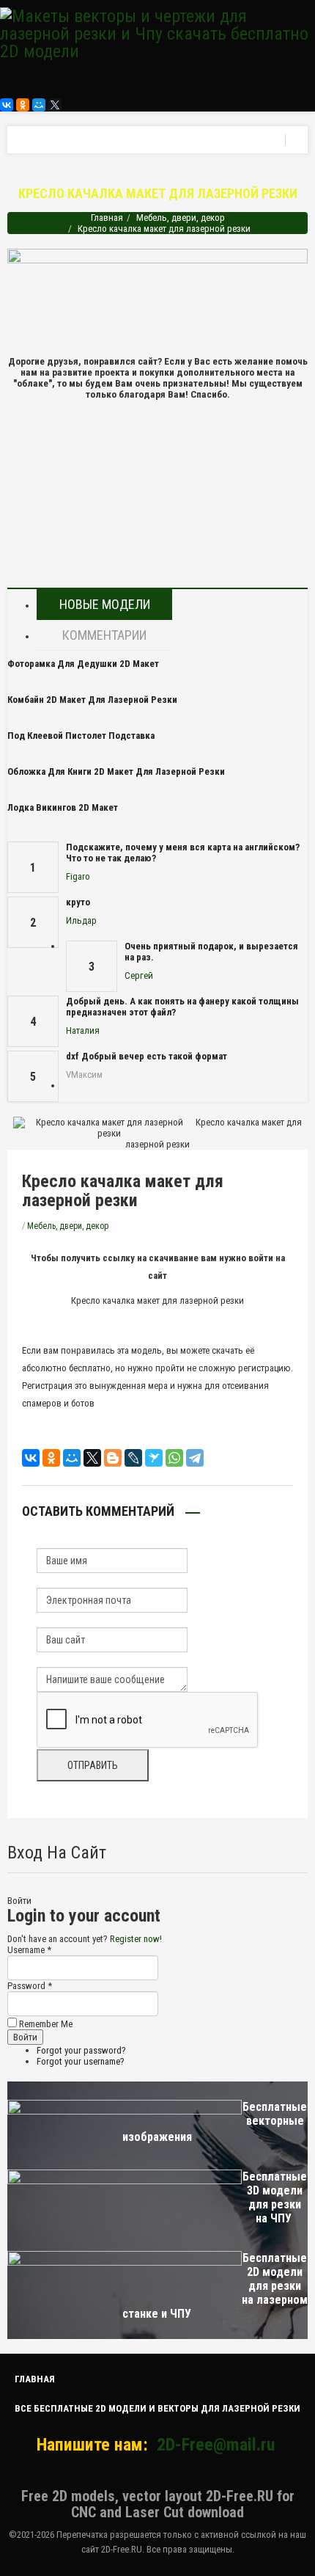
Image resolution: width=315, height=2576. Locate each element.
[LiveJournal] (133, 1458)
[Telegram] (195, 1458)
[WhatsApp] (174, 1458)
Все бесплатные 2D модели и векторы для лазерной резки (157, 2408)
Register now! (136, 1939)
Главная (107, 218)
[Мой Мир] (39, 105)
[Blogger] (113, 1458)
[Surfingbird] (154, 1458)
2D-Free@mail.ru (216, 2445)
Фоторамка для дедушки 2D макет (83, 664)
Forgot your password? (81, 2050)
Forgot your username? (81, 2061)
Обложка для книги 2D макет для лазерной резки (116, 771)
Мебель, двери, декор (181, 218)
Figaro (78, 876)
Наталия (83, 1030)
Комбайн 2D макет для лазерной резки (92, 700)
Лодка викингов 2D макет (63, 807)
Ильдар (81, 920)
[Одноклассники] (23, 105)
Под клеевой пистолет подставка (81, 736)
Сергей (139, 975)
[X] (55, 105)
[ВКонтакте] (7, 105)
